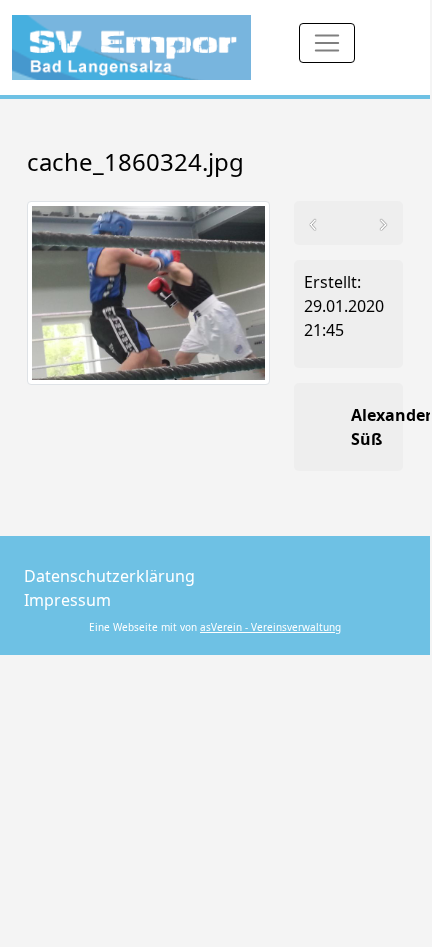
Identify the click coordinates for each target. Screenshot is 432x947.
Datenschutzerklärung (109, 576)
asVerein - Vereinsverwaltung (270, 627)
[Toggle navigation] (327, 43)
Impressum (67, 600)
